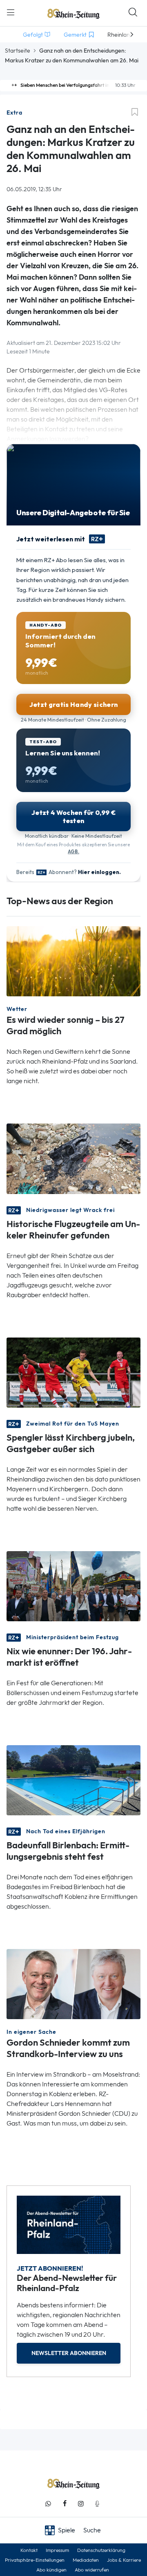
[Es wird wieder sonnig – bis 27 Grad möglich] (73, 961)
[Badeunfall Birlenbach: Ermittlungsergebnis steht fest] (73, 1780)
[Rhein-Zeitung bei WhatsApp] (48, 2504)
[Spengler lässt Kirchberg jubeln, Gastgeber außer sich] (73, 1372)
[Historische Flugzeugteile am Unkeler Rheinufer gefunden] (73, 1158)
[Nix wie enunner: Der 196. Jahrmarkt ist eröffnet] (73, 1586)
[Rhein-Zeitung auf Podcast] (97, 2504)
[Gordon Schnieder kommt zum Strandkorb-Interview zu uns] (73, 1983)
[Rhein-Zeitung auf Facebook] (65, 2504)
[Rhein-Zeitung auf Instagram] (81, 2504)
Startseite (18, 51)
